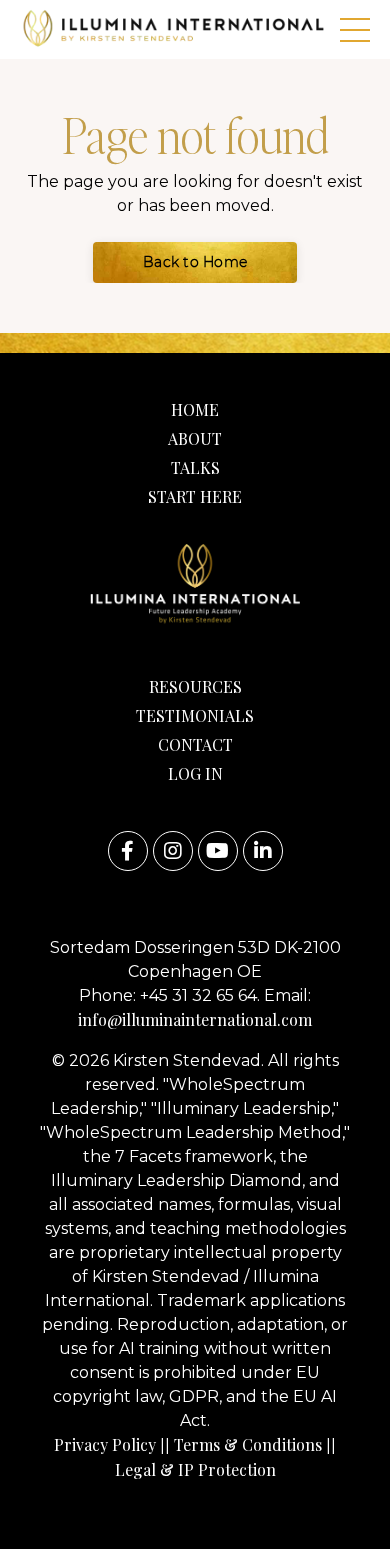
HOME (195, 409)
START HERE (195, 496)
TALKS (195, 467)
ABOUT (195, 438)
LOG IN (195, 773)
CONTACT (195, 744)
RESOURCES (195, 686)
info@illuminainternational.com (195, 1019)
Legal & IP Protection (195, 1469)
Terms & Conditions (248, 1444)
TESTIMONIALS (195, 715)
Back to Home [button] (195, 262)
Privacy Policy (105, 1444)
